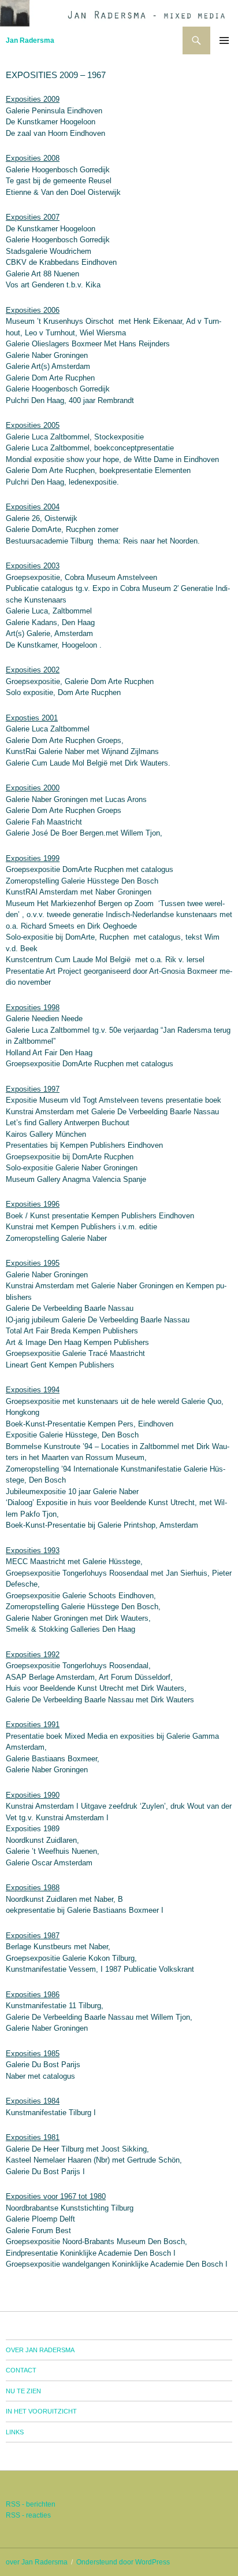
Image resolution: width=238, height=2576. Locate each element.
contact (21, 2370)
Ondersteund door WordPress (123, 2562)
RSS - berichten (31, 2504)
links (15, 2432)
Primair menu (224, 40)
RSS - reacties (28, 2515)
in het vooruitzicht (41, 2411)
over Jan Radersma (40, 2350)
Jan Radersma (30, 40)
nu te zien (23, 2391)
